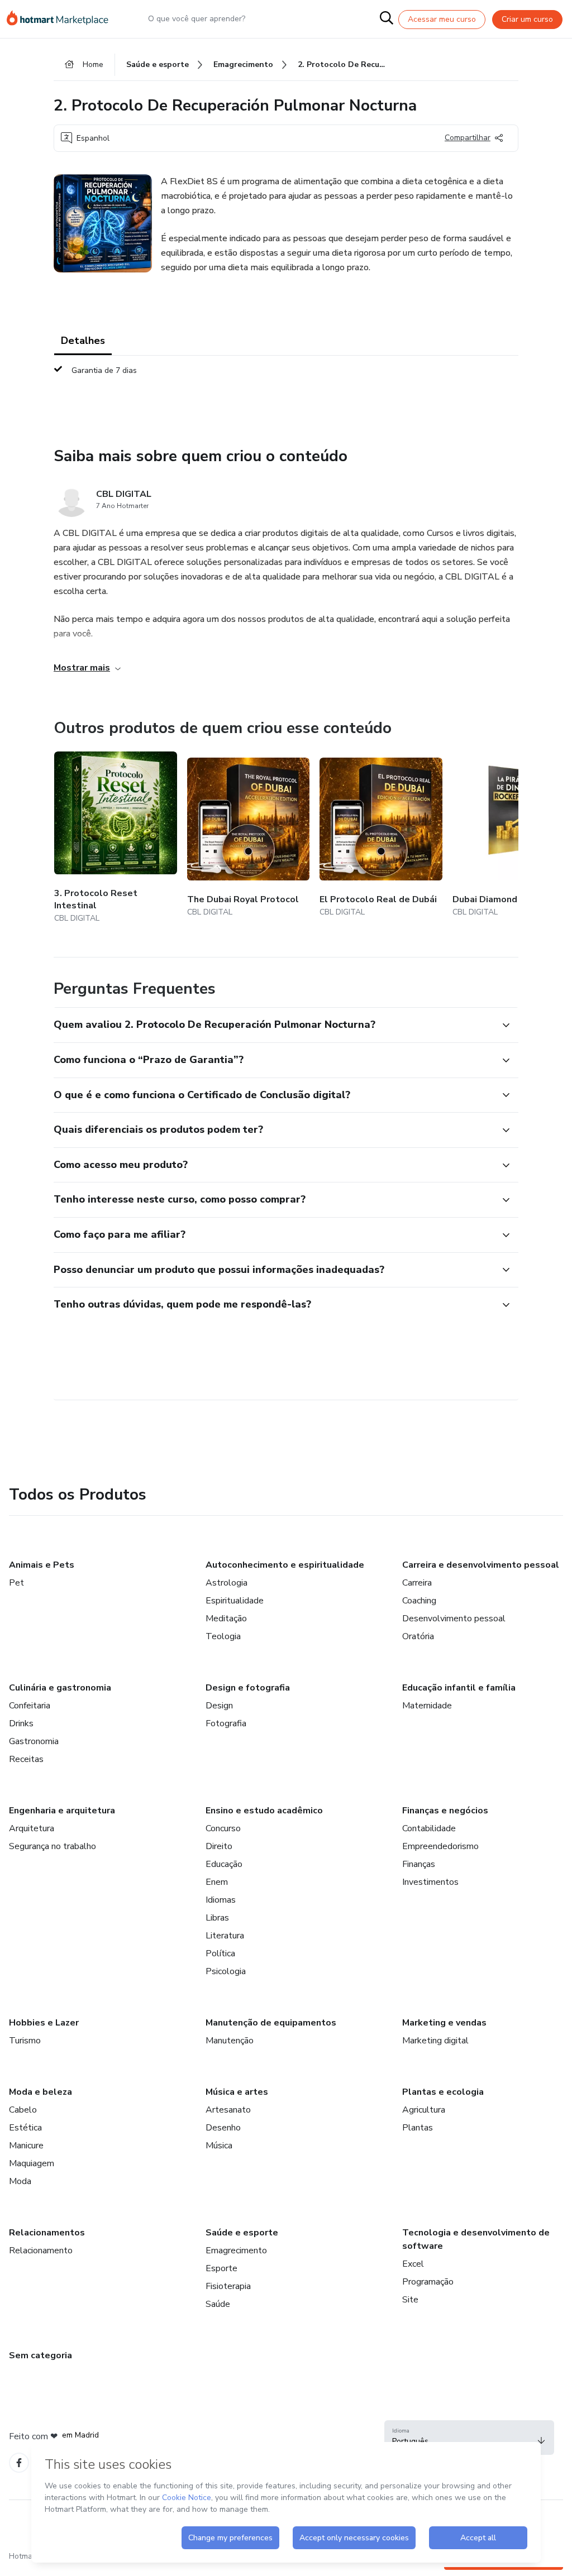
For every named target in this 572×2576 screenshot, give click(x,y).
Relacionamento (41, 2251)
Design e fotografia (248, 1688)
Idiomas (221, 1900)
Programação (428, 2282)
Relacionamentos (47, 2233)
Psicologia (226, 1971)
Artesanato (228, 2110)
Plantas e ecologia (443, 2092)
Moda (20, 2181)
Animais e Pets (42, 1565)
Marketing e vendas (444, 2023)
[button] (274, 1025)
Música (219, 2146)
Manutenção (230, 2041)
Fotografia (226, 1723)
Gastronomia (34, 1741)
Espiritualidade (235, 1601)
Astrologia (227, 1583)
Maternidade (427, 1706)
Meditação (226, 1619)
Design (219, 1706)
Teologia (223, 1636)
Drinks (21, 1723)
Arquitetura (32, 1828)
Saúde (218, 2304)
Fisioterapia (228, 2286)
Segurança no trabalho (53, 1846)
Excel (413, 2264)
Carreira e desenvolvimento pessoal (481, 1565)
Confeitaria (30, 1706)
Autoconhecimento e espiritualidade (285, 1565)
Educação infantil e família (459, 1688)
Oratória (418, 1636)
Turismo (25, 2041)
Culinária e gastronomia (60, 1688)
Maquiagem (32, 2163)
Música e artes (237, 2092)
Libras (217, 1918)
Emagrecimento (236, 2251)
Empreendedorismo (440, 1846)
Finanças (419, 1864)
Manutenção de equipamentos (271, 2023)
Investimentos (430, 1882)
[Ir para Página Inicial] (63, 19)
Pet (16, 1583)
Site (410, 2300)
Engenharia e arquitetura (62, 1811)
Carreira (417, 1583)
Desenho (223, 2128)
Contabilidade (429, 1828)
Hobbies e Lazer (44, 2023)
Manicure (26, 2146)
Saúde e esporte (242, 2233)
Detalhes (83, 341)
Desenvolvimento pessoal (454, 1619)
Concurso (223, 1828)
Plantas (418, 2128)
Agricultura (424, 2110)
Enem (217, 1882)
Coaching (419, 1601)
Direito (219, 1846)
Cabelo (23, 2110)
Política (220, 1953)
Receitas (26, 1759)
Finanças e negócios (445, 1811)
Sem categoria (40, 2355)
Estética (25, 2128)
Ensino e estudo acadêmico (264, 1811)
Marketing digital (435, 2041)
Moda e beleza (40, 2092)
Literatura (225, 1936)
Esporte (221, 2268)
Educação (224, 1864)
